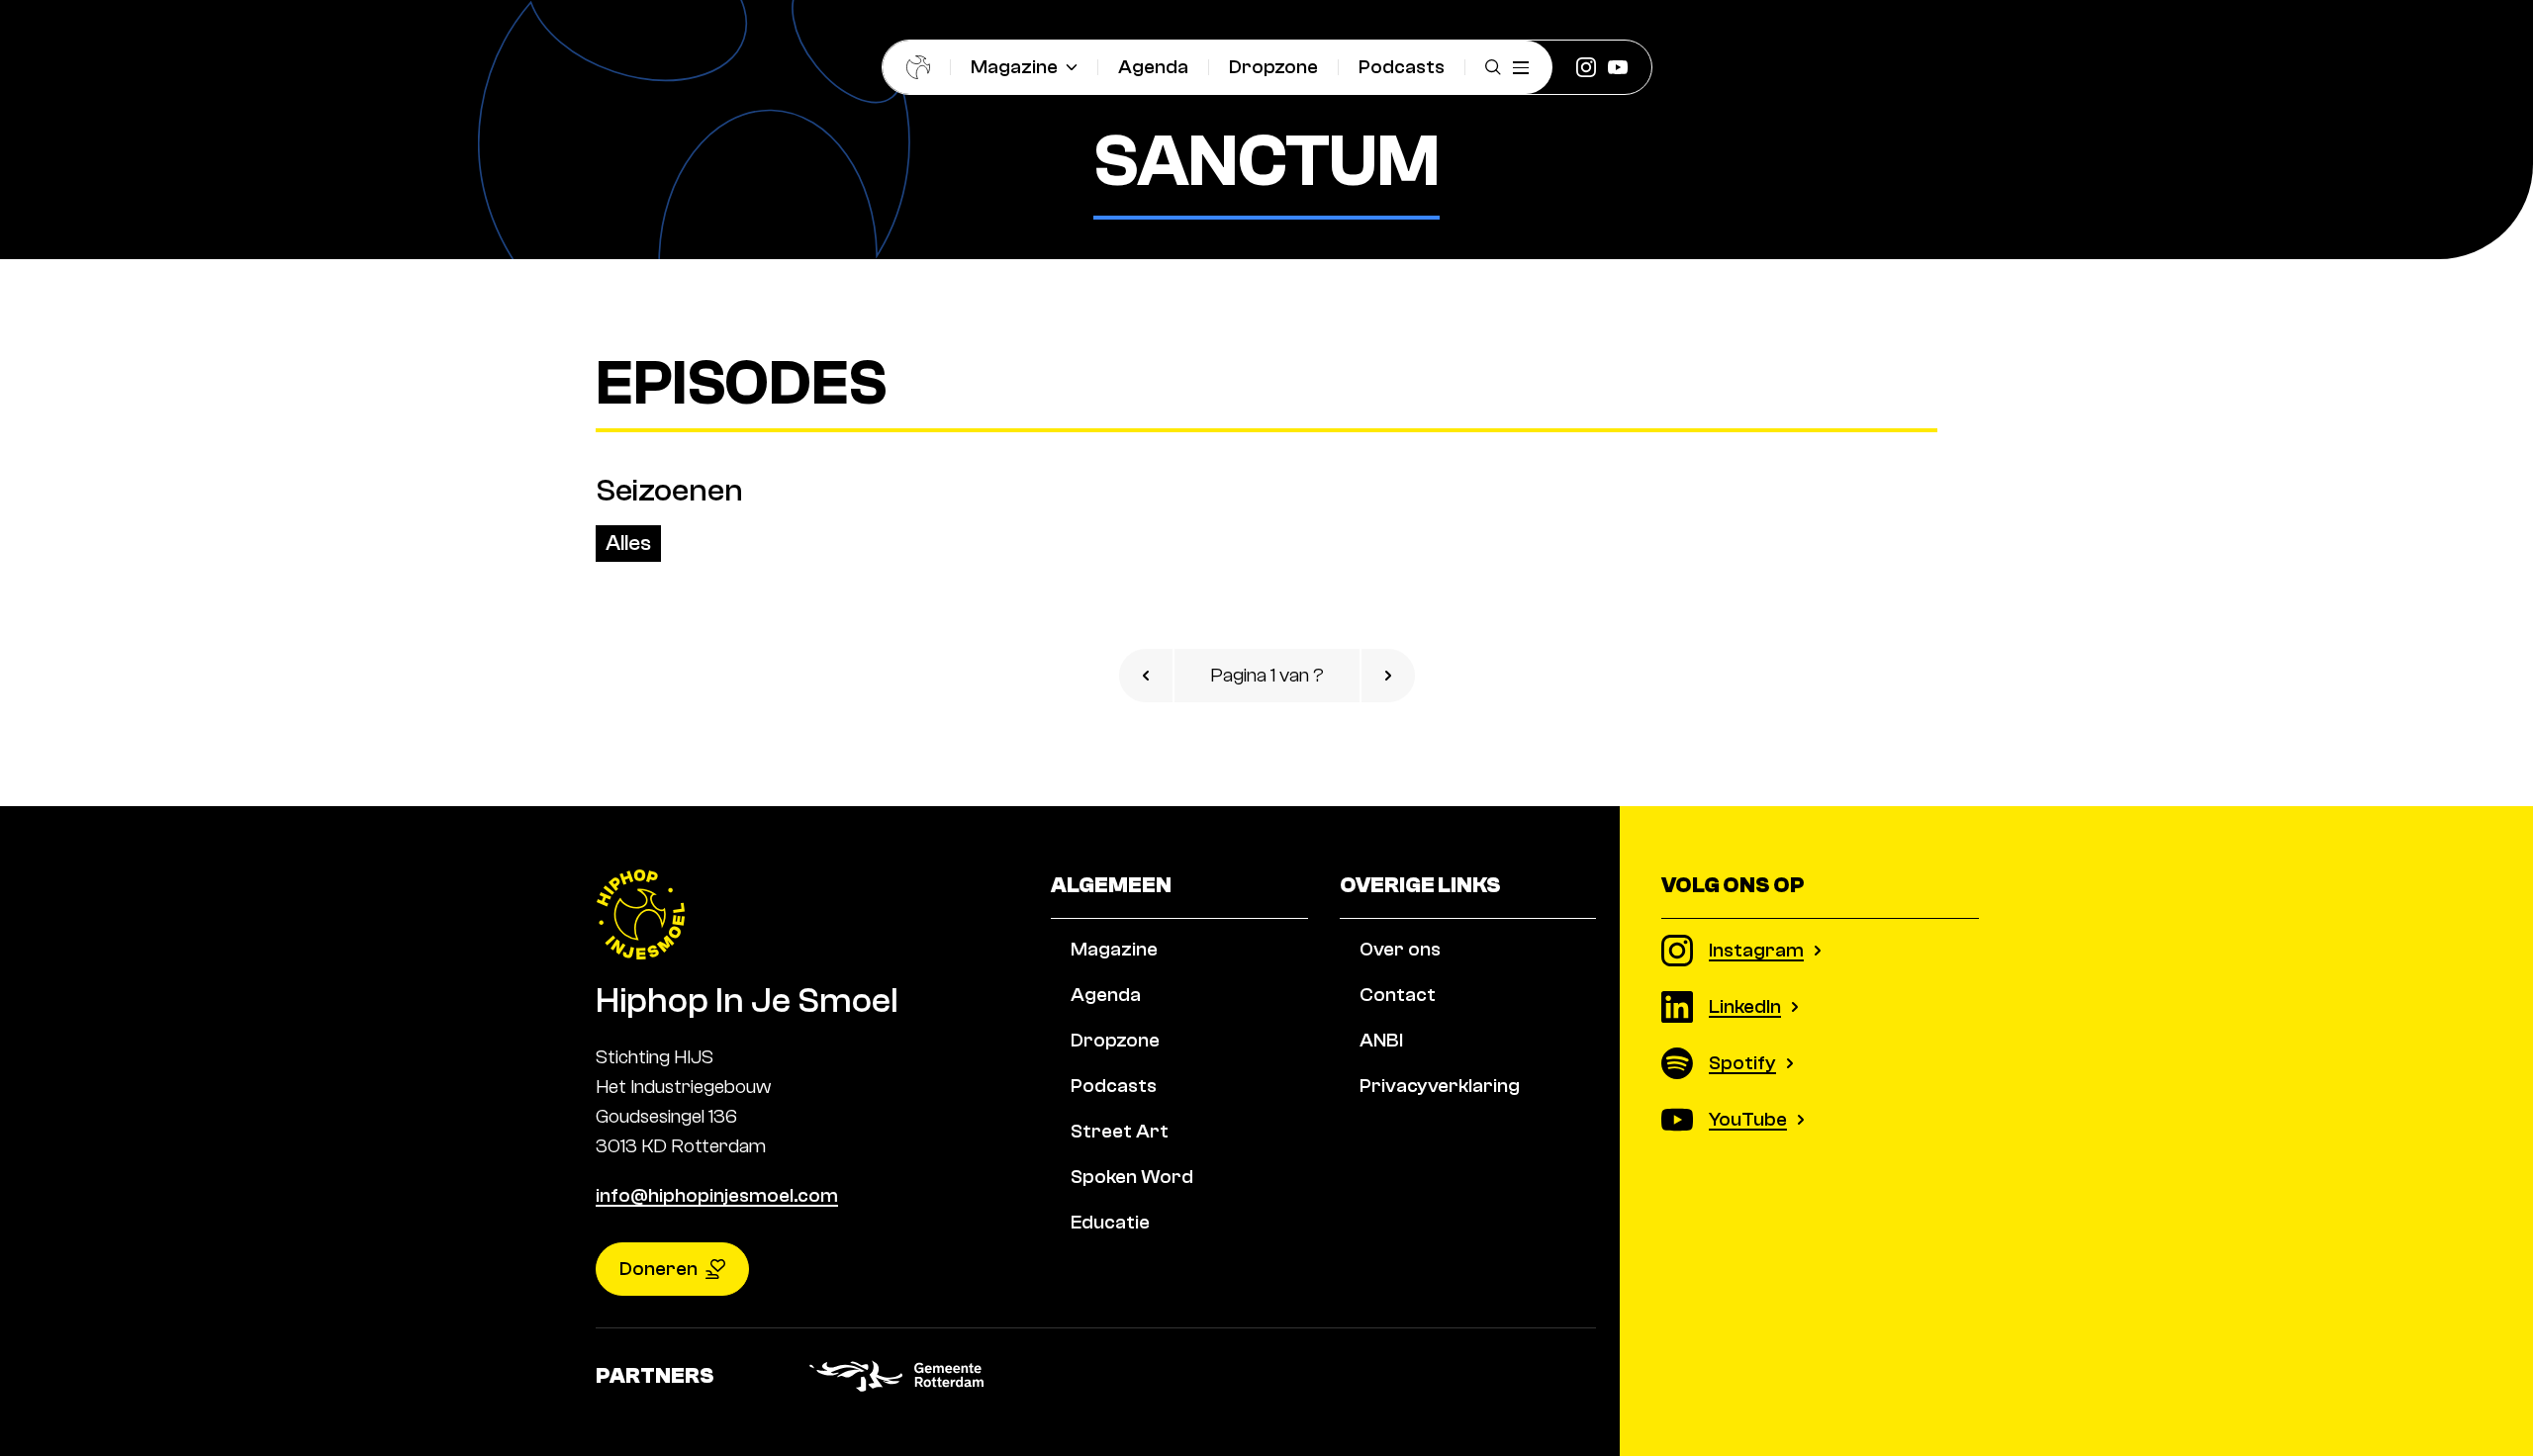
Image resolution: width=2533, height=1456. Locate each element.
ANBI (1381, 1040)
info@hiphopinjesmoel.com (717, 1195)
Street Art (1120, 1131)
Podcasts (1402, 67)
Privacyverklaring (1440, 1086)
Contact (1398, 995)
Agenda (1153, 67)
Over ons (1400, 949)
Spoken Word (1132, 1177)
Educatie (1110, 1222)
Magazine (1014, 67)
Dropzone (1273, 67)
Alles (628, 543)
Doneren (658, 1269)
